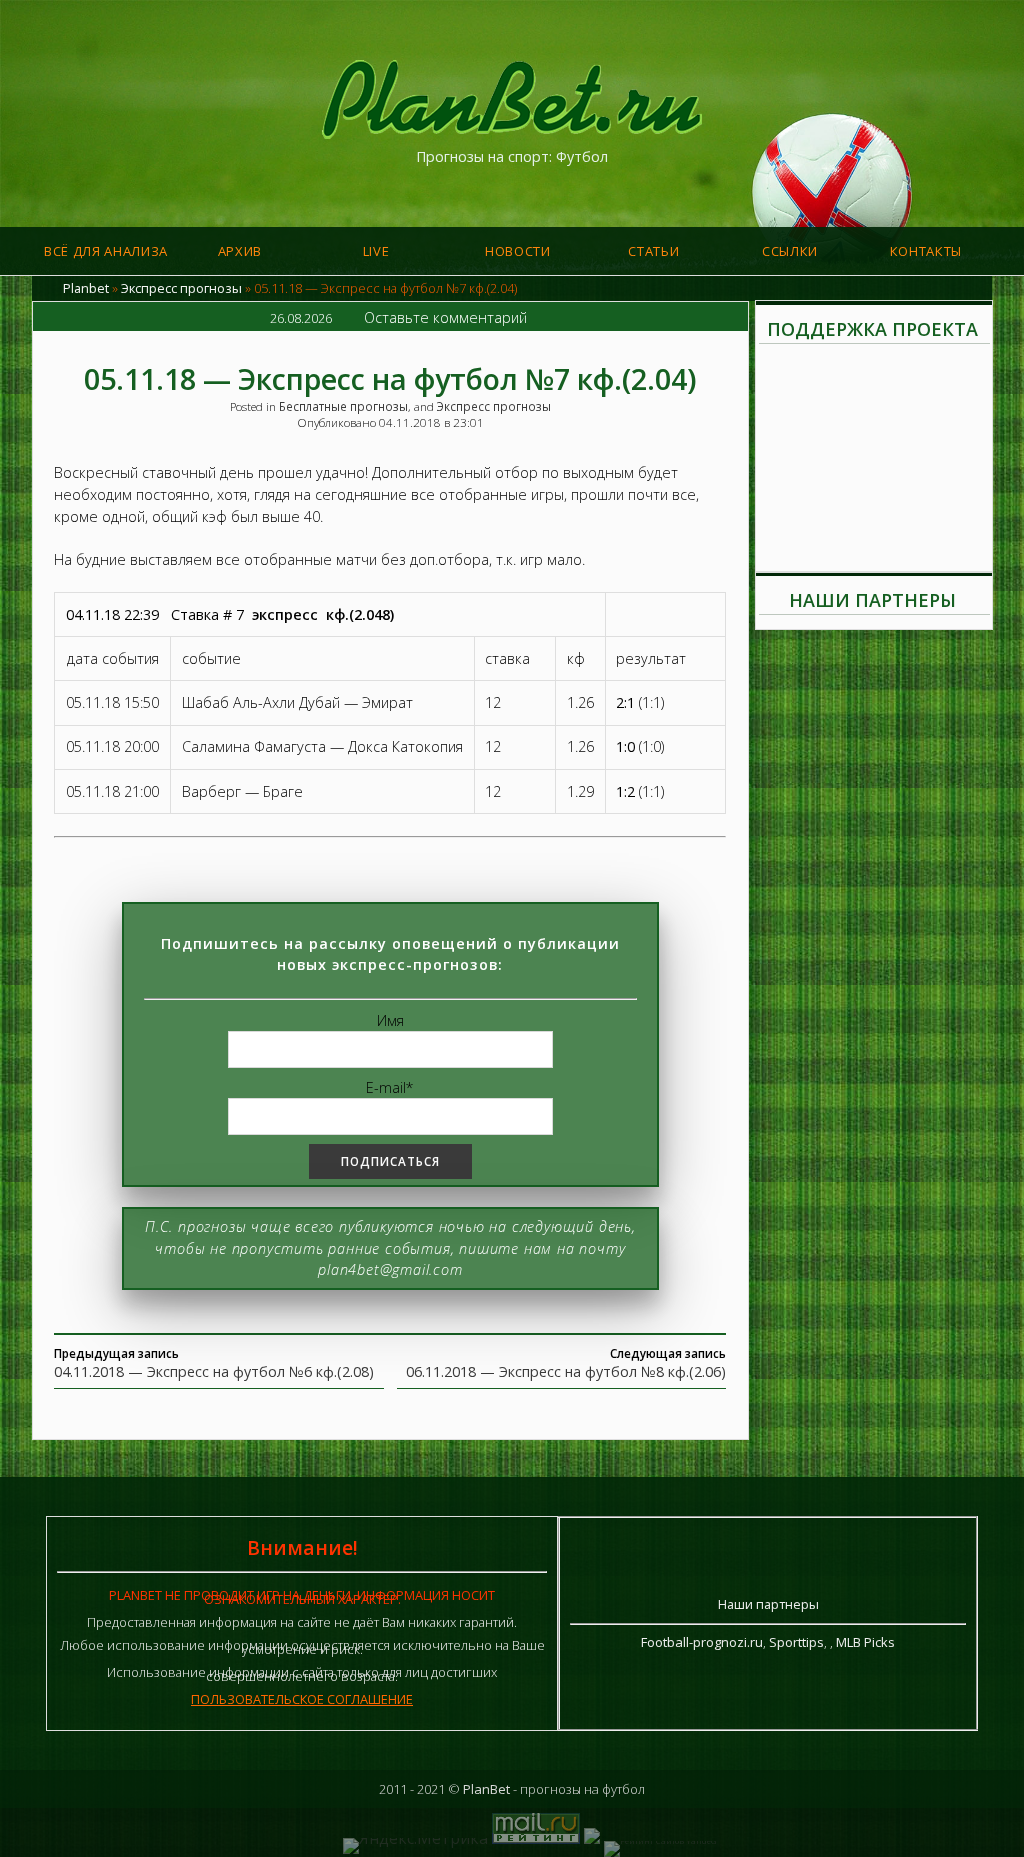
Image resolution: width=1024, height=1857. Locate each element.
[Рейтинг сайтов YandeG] (660, 1840)
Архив (240, 251)
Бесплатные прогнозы (343, 406)
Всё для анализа (106, 251)
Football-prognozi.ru (702, 1642)
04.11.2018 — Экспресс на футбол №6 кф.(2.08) (214, 1371)
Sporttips (796, 1642)
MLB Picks (865, 1642)
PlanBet (486, 1789)
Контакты (926, 251)
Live (376, 251)
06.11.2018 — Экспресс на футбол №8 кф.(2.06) (566, 1371)
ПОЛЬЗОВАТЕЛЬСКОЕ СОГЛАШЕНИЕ (302, 1699)
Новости (518, 251)
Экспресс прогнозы (181, 288)
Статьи (653, 251)
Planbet (86, 288)
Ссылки (790, 251)
